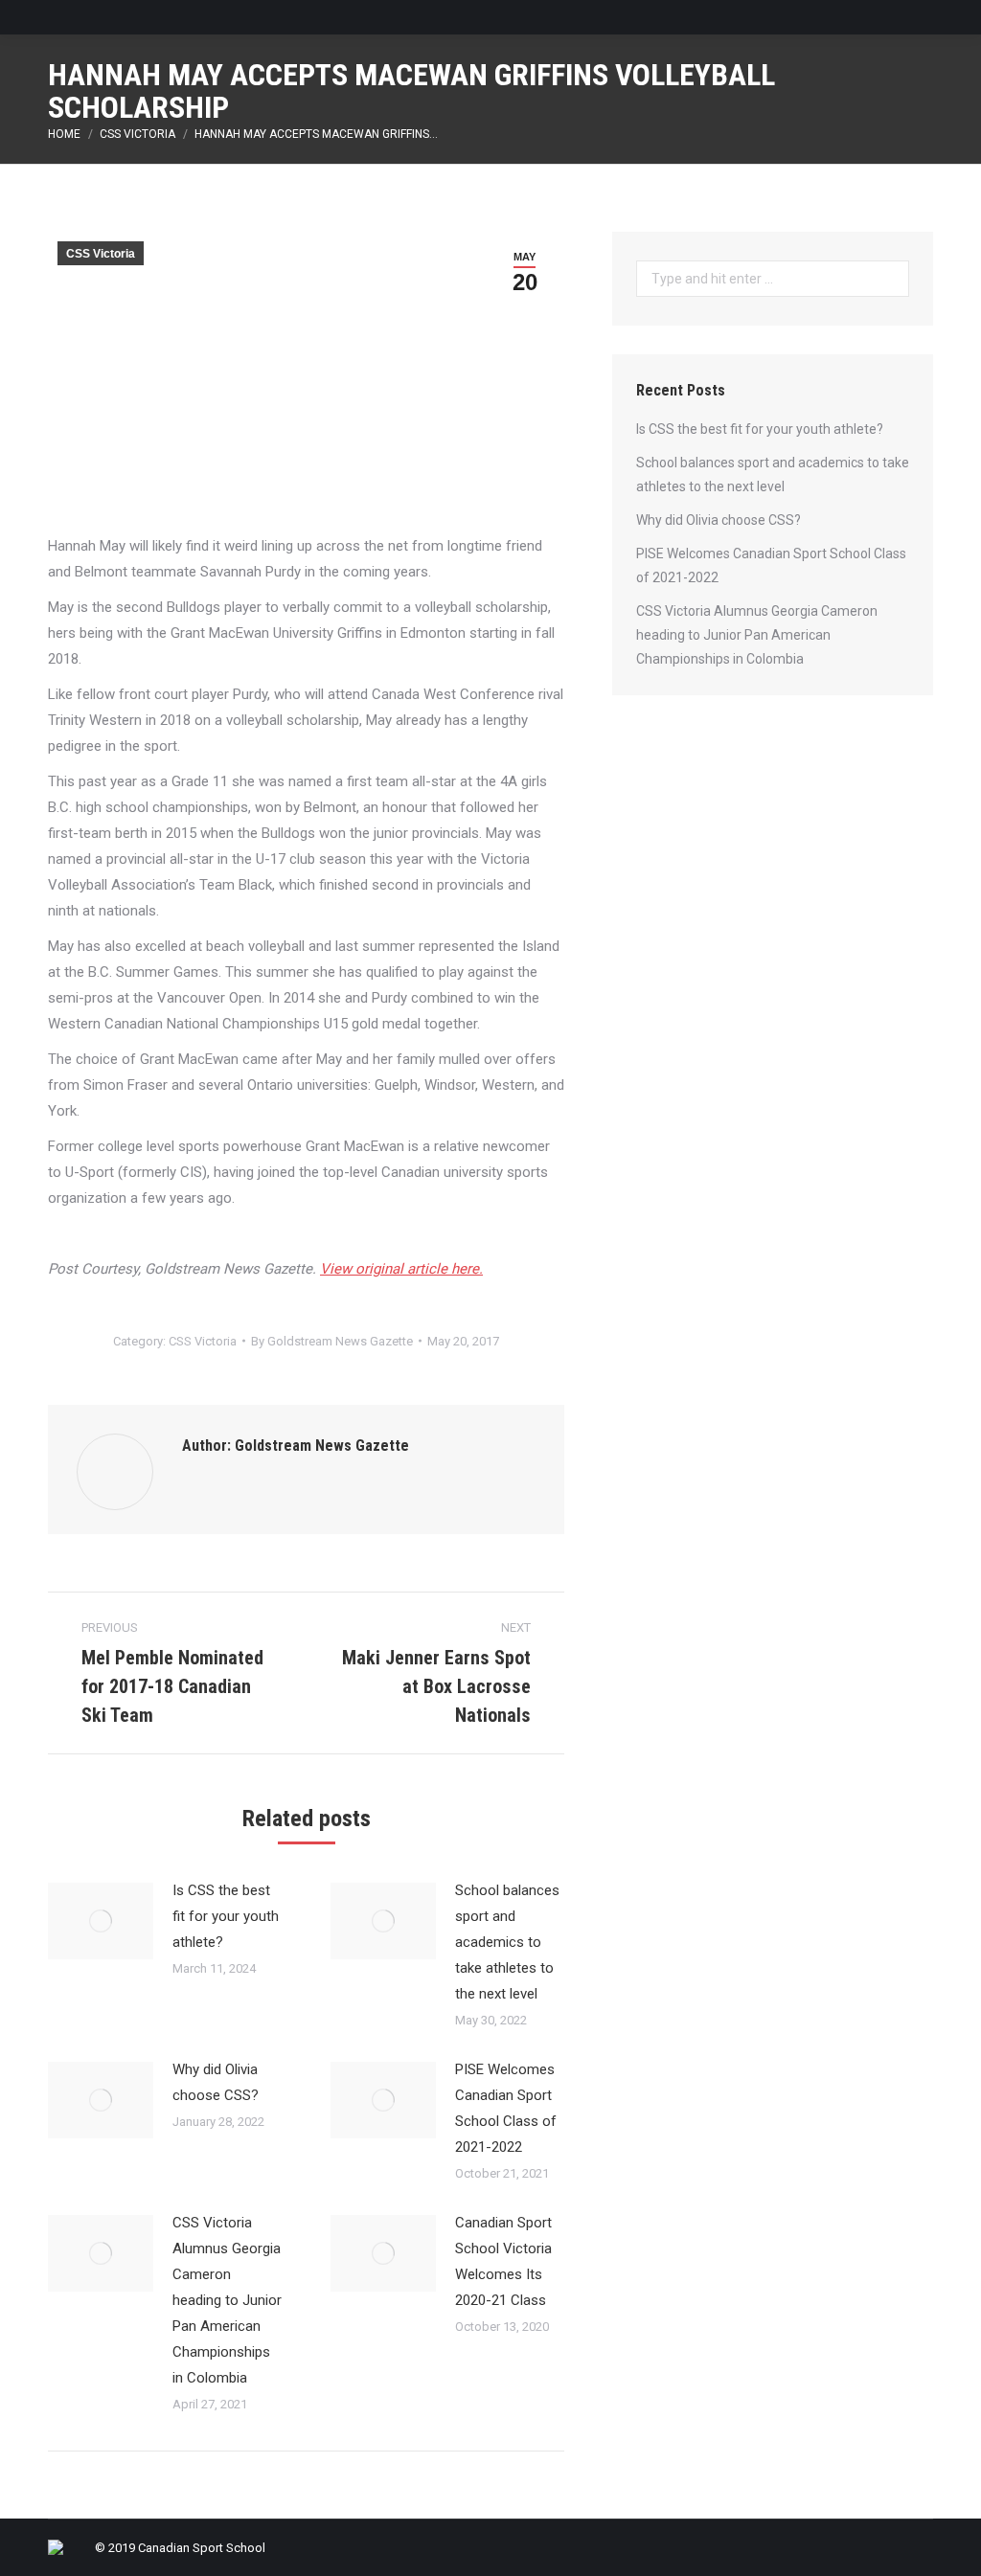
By (332, 1341)
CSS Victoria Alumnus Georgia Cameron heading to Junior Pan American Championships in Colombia (227, 2300)
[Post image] (101, 1921)
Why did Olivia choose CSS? (216, 2082)
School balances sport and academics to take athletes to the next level (507, 1942)
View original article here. (401, 1269)
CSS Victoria (137, 134)
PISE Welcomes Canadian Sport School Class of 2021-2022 (506, 2108)
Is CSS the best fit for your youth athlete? (226, 1916)
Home (64, 134)
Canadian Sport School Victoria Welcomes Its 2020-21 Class (503, 2261)
